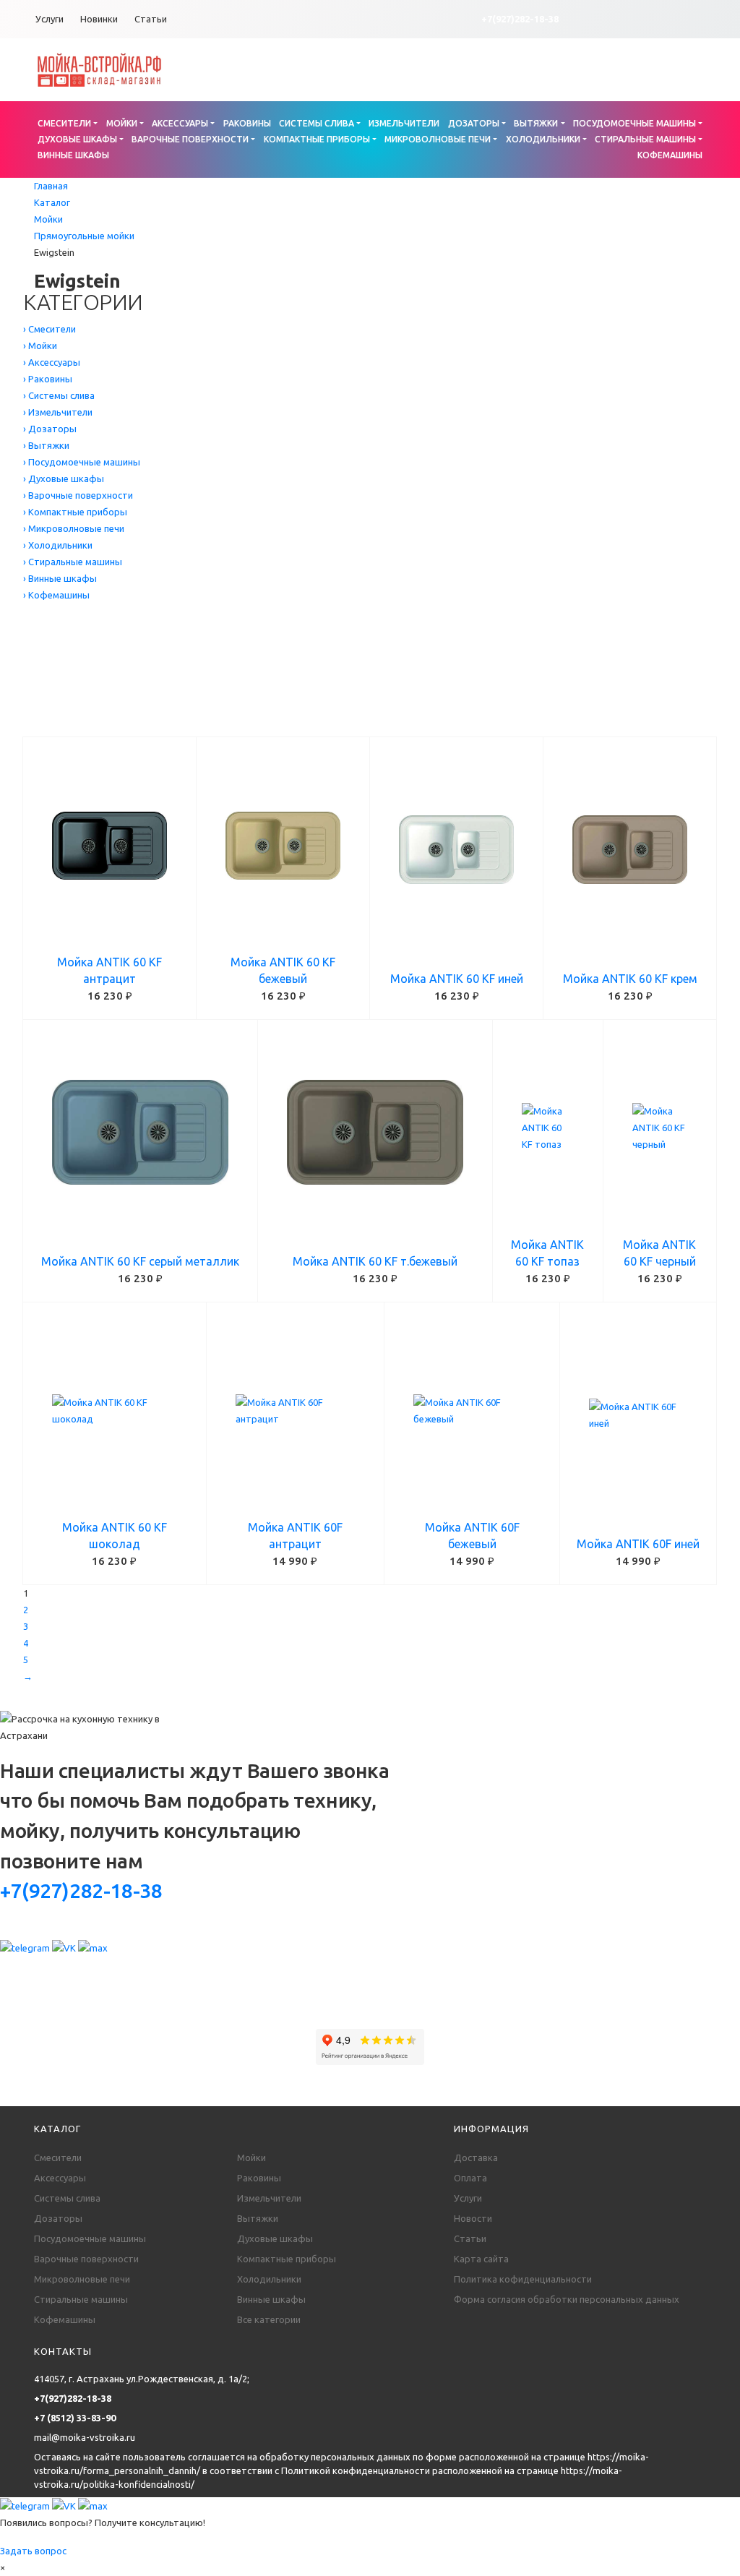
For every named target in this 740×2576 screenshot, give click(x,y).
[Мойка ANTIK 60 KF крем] (630, 850)
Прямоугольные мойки (84, 236)
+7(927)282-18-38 (520, 19)
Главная (51, 186)
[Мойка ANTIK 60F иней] (638, 1415)
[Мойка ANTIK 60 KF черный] (660, 1128)
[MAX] (93, 1947)
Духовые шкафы (77, 139)
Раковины (247, 123)
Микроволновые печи (438, 139)
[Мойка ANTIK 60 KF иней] (456, 850)
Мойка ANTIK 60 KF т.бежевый (375, 1261)
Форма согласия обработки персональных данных (567, 2299)
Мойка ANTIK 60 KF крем (630, 979)
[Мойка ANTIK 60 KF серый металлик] (140, 1133)
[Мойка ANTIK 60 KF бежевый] (283, 846)
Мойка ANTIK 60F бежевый (472, 1536)
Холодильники (543, 139)
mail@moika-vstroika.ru (85, 2437)
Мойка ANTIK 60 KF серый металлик (140, 1261)
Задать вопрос (33, 2551)
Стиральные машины (645, 139)
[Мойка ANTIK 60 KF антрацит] (109, 846)
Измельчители (404, 123)
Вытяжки (536, 123)
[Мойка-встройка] (99, 69)
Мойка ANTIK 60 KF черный (659, 1253)
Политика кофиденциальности (523, 2279)
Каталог (52, 202)
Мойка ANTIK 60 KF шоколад (115, 1536)
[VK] (65, 1947)
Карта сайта (481, 2259)
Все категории (269, 2319)
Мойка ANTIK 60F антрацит (295, 1536)
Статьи (151, 19)
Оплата (470, 2178)
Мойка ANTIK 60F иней (638, 1544)
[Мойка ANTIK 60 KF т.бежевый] (375, 1133)
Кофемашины (670, 155)
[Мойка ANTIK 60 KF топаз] (548, 1128)
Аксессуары (180, 123)
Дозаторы (474, 123)
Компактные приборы (317, 139)
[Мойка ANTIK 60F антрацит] (295, 1411)
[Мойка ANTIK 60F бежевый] (472, 1411)
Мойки (122, 123)
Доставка (476, 2158)
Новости (473, 2218)
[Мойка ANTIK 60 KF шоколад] (115, 1411)
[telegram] (26, 1947)
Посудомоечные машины (634, 123)
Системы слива (317, 123)
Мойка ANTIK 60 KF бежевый (283, 970)
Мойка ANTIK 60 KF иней (457, 979)
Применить (90, 719)
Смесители (64, 123)
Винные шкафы (73, 155)
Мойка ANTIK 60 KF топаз (547, 1253)
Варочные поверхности (190, 139)
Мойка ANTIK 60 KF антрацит (109, 970)
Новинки (99, 19)
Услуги (50, 19)
